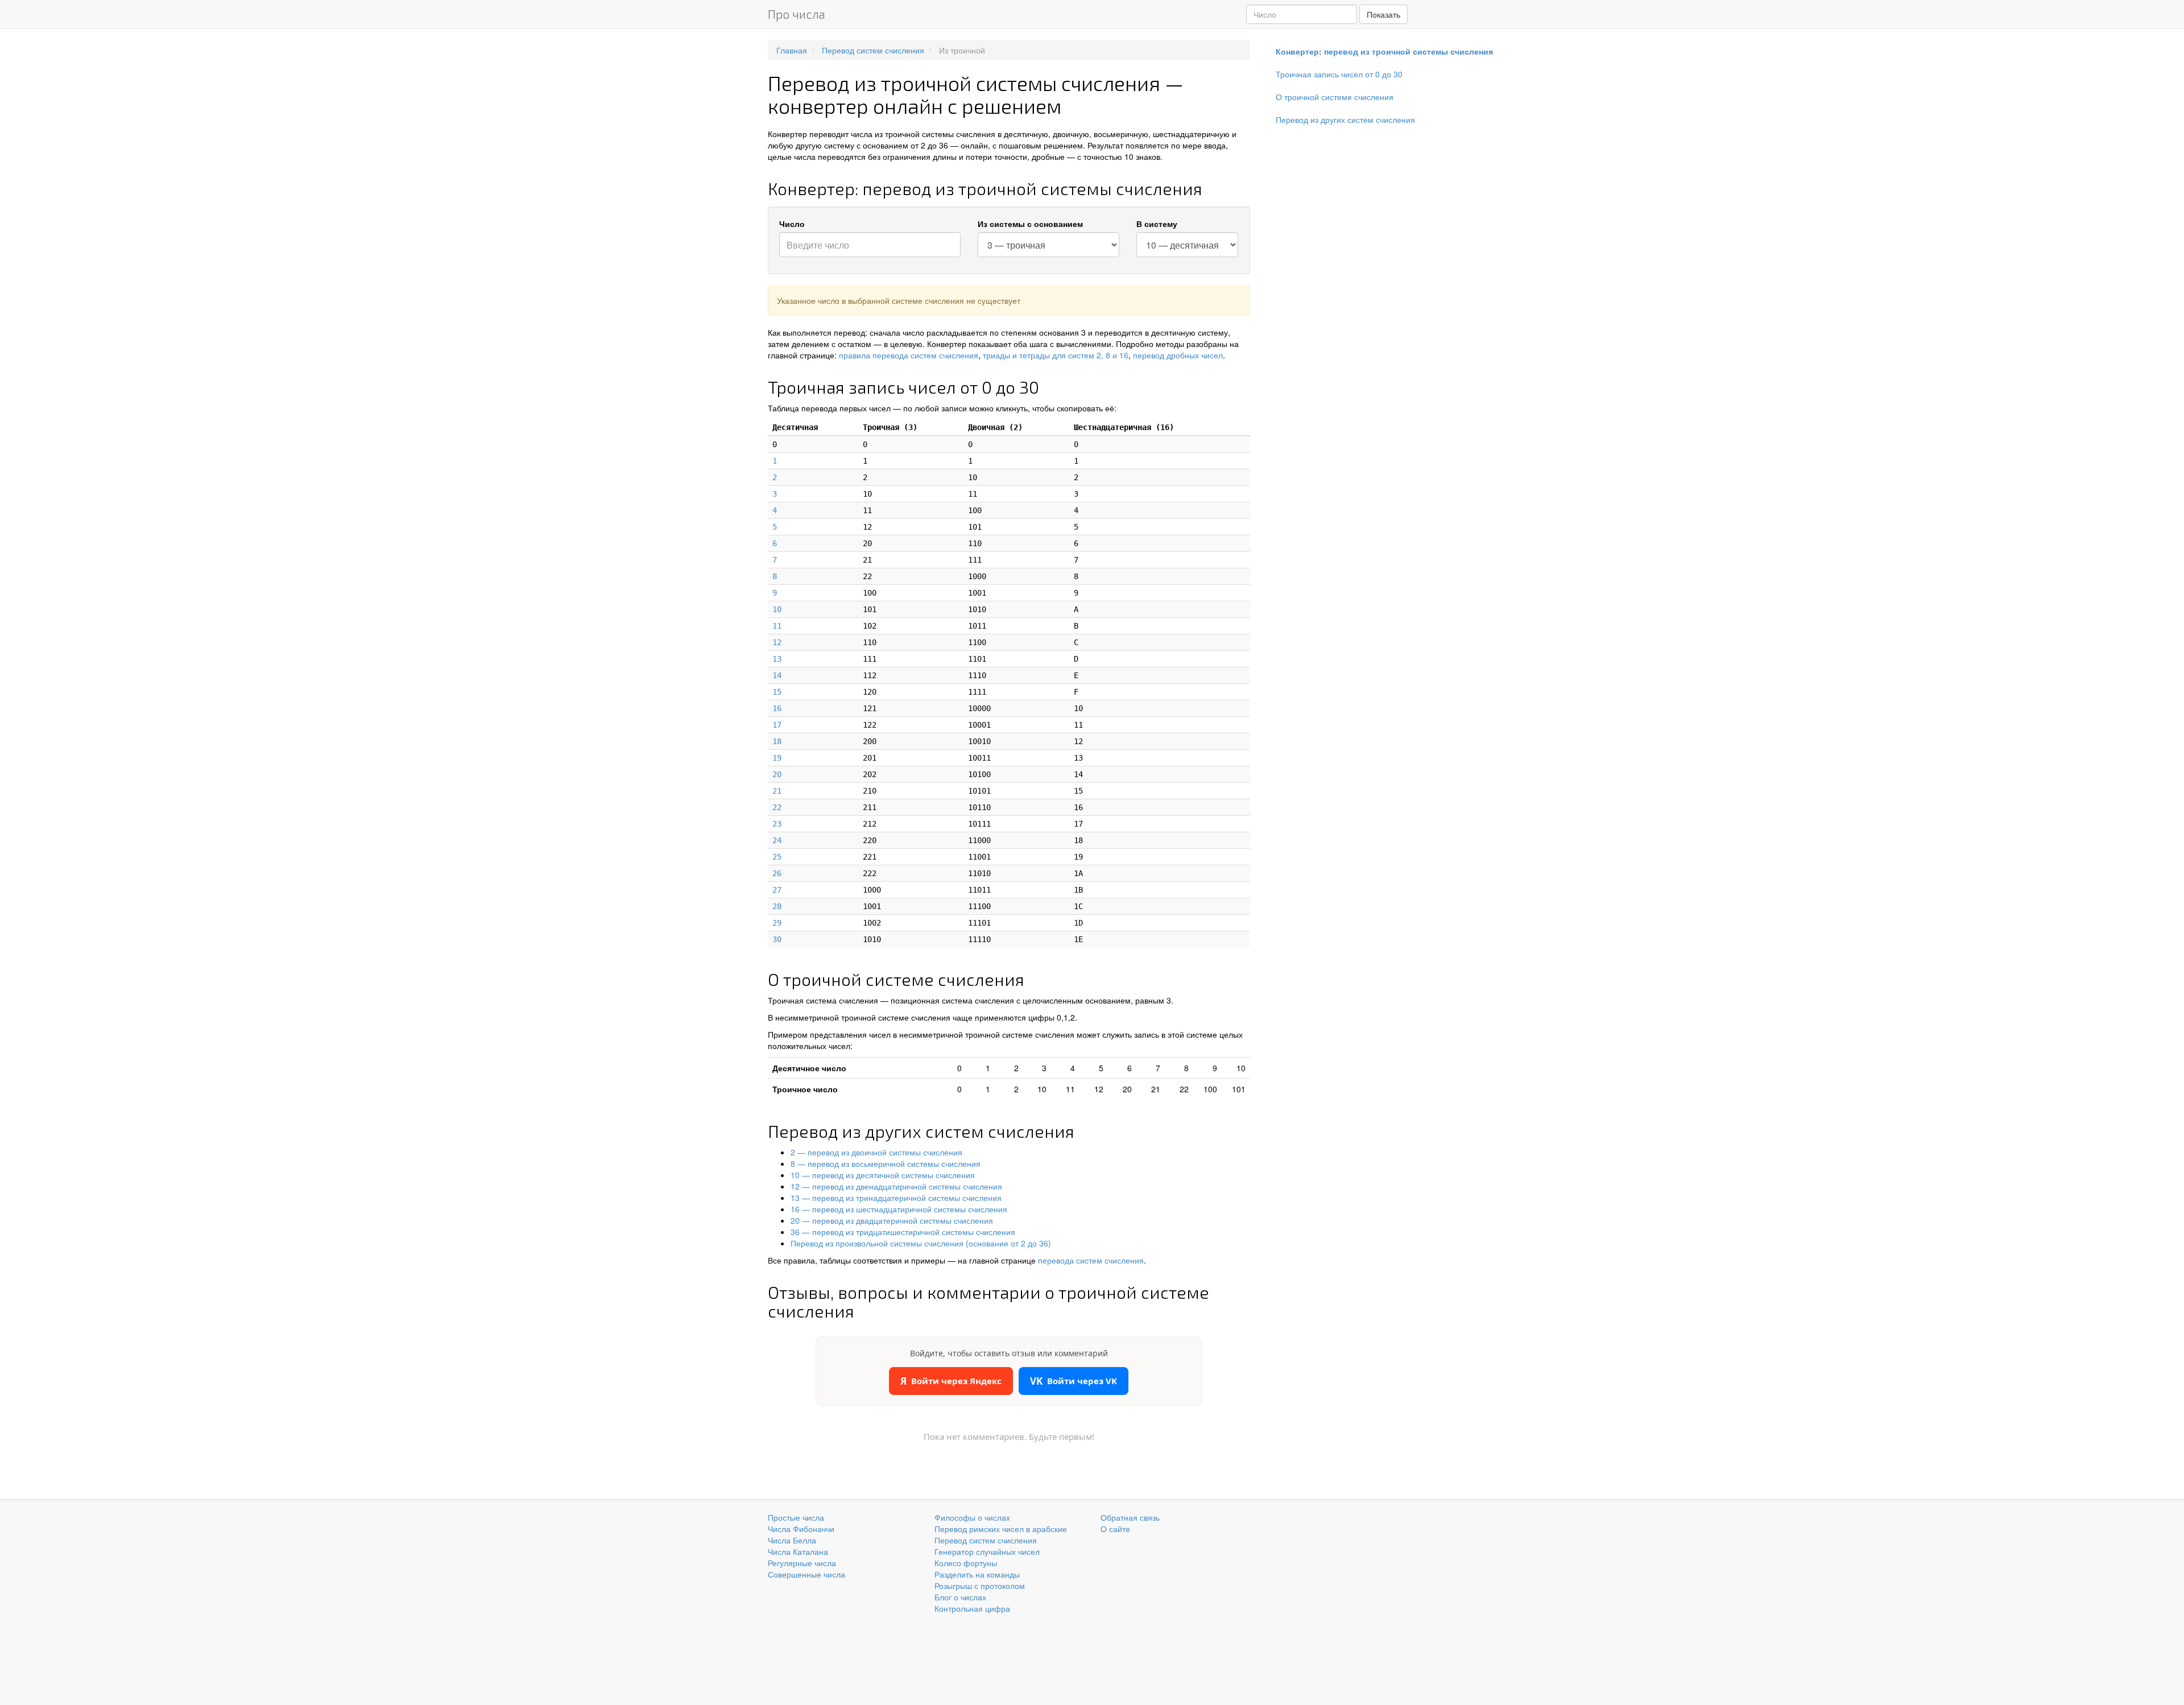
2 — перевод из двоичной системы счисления (876, 1152)
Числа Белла (792, 1540)
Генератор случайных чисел (987, 1551)
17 (777, 725)
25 (777, 857)
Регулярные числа (802, 1563)
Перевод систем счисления (986, 1540)
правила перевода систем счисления (909, 355)
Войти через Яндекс (951, 1381)
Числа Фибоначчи (801, 1529)
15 (777, 692)
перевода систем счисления (1091, 1260)
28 (777, 906)
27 (777, 890)
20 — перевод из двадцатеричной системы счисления (892, 1220)
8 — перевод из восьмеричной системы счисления (886, 1163)
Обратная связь (1130, 1517)
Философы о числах (972, 1517)
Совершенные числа (806, 1574)
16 (777, 708)
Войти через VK (1074, 1381)
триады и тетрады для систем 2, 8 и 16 (1056, 355)
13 (777, 659)
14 (777, 675)
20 (777, 774)
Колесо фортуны (966, 1563)
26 (777, 873)
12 (777, 642)
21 (777, 791)
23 (777, 824)
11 (777, 626)
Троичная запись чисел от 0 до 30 (1339, 74)
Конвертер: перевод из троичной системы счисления (1384, 51)
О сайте (1115, 1529)
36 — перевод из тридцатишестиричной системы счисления (903, 1232)
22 (777, 807)
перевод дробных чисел (1178, 355)
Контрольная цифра (972, 1608)
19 (777, 758)
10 (777, 609)
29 (777, 923)
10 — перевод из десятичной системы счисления (883, 1175)
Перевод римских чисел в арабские (1001, 1529)
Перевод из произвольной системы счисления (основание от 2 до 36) (921, 1243)
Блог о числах (960, 1597)
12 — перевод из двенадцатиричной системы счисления (896, 1186)
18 (777, 741)
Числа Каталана (798, 1551)
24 (777, 840)
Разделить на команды (977, 1574)
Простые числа (796, 1517)
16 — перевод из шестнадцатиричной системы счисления (899, 1209)
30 (777, 939)
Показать (1383, 14)
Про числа (797, 14)
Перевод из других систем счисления (1345, 119)
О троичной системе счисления (1335, 97)
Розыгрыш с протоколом (980, 1586)
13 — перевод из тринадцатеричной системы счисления (896, 1198)
